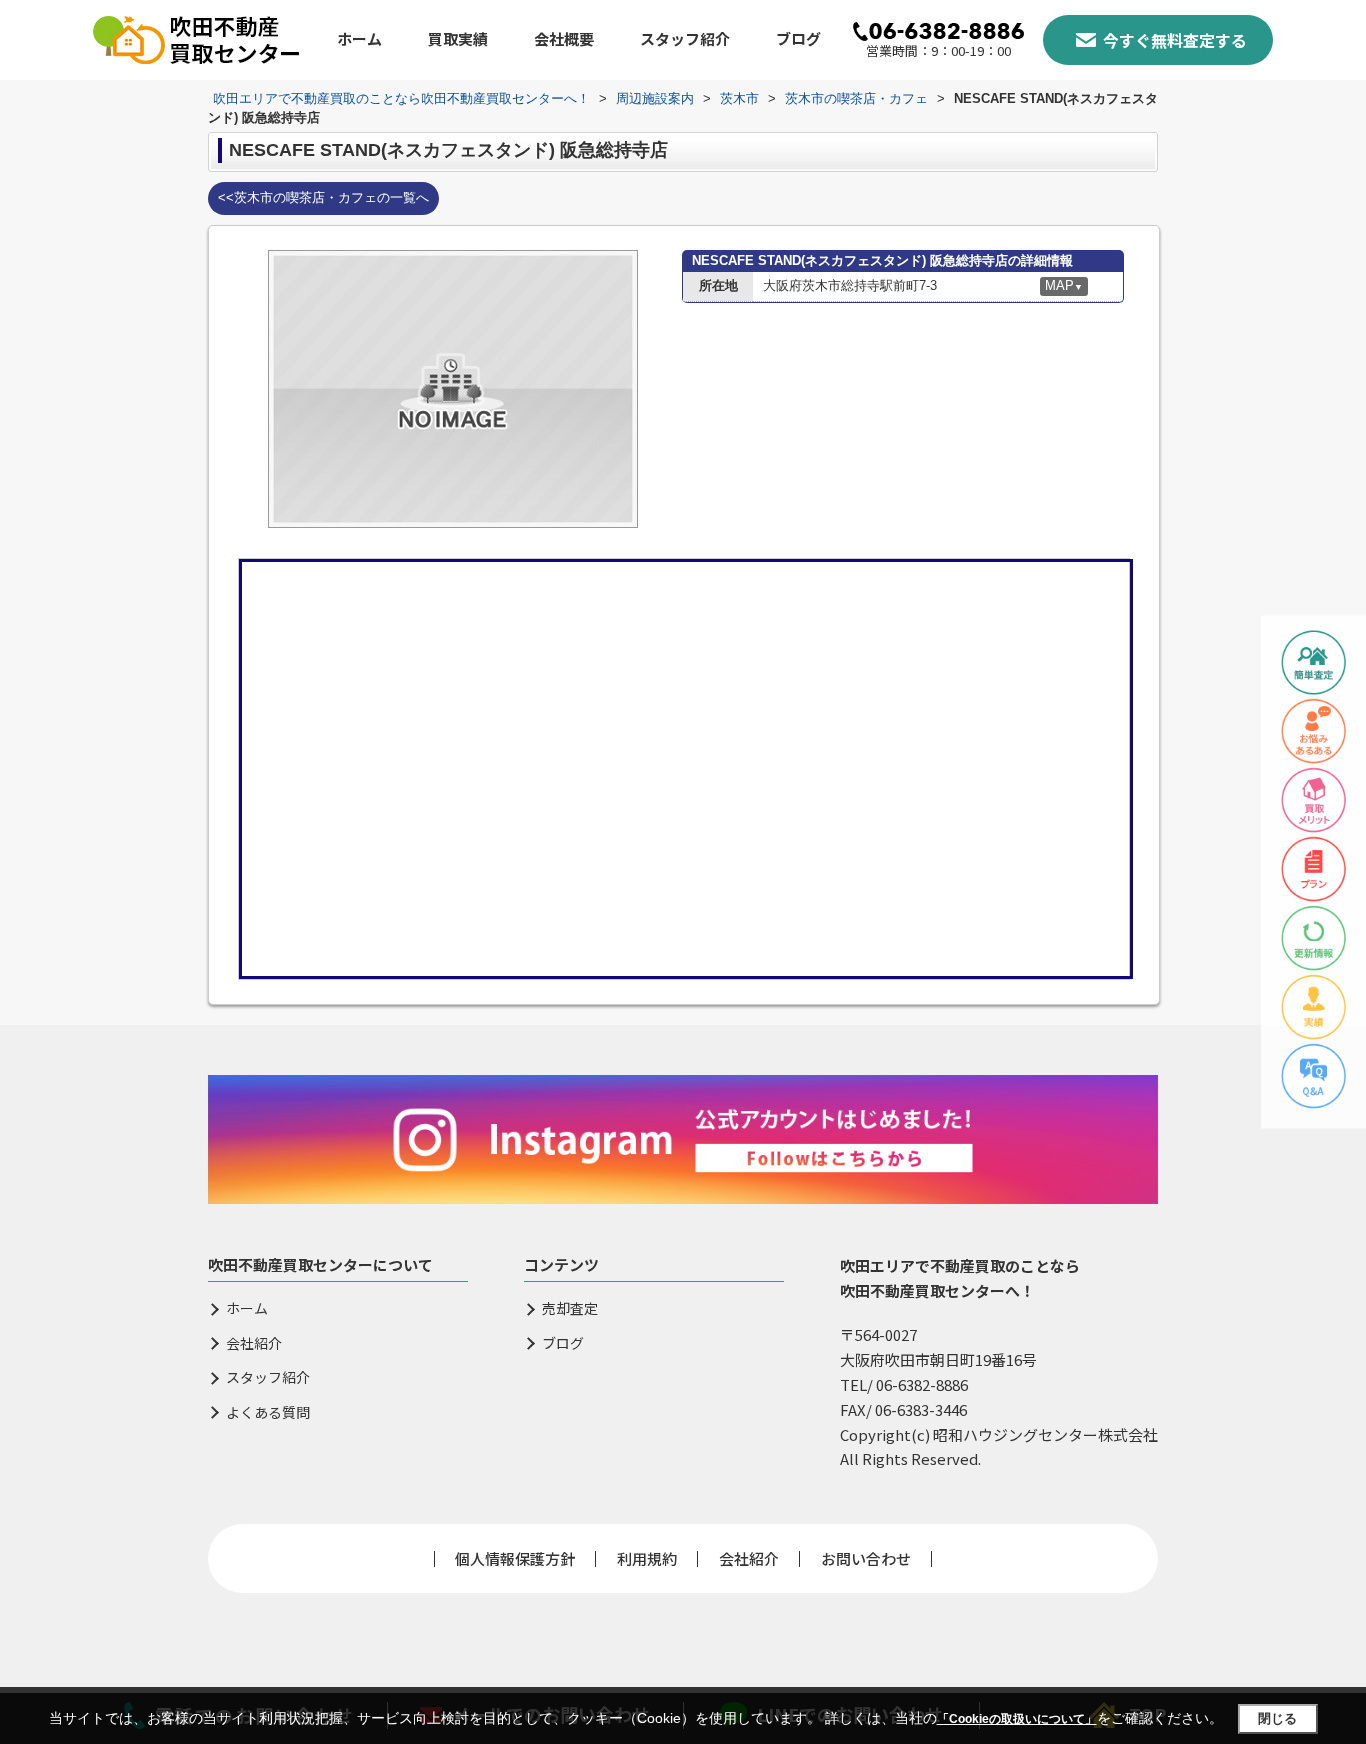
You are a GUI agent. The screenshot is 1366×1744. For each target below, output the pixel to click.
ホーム (359, 38)
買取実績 (458, 38)
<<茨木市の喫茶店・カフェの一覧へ (323, 197)
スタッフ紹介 (685, 38)
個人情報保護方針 (515, 1558)
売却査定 (570, 1308)
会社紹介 (254, 1343)
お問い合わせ (866, 1558)
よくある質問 (268, 1412)
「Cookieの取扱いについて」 (1017, 1719)
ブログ (798, 38)
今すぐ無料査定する (1175, 40)
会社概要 (564, 38)
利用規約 (647, 1558)
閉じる (1277, 1718)
